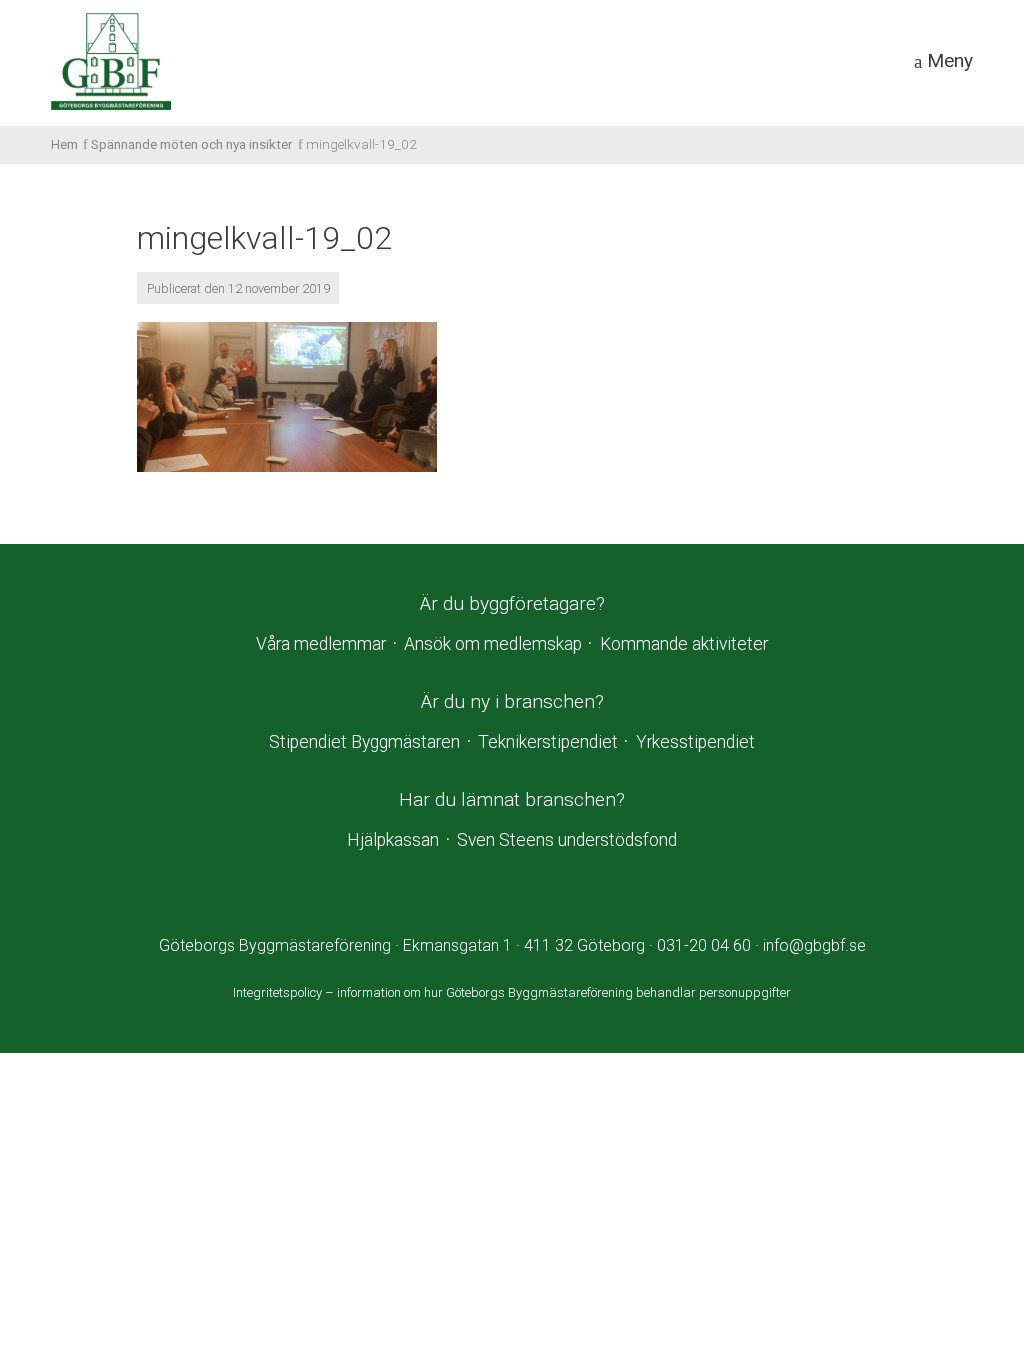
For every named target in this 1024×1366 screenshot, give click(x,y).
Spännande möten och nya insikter (192, 144)
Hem (64, 144)
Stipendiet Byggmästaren (364, 742)
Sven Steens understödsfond (567, 840)
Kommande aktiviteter (684, 644)
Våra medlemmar (321, 644)
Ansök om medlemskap (493, 644)
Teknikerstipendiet (548, 742)
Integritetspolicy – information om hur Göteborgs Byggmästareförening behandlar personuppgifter (512, 992)
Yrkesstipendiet (695, 742)
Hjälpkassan (393, 840)
